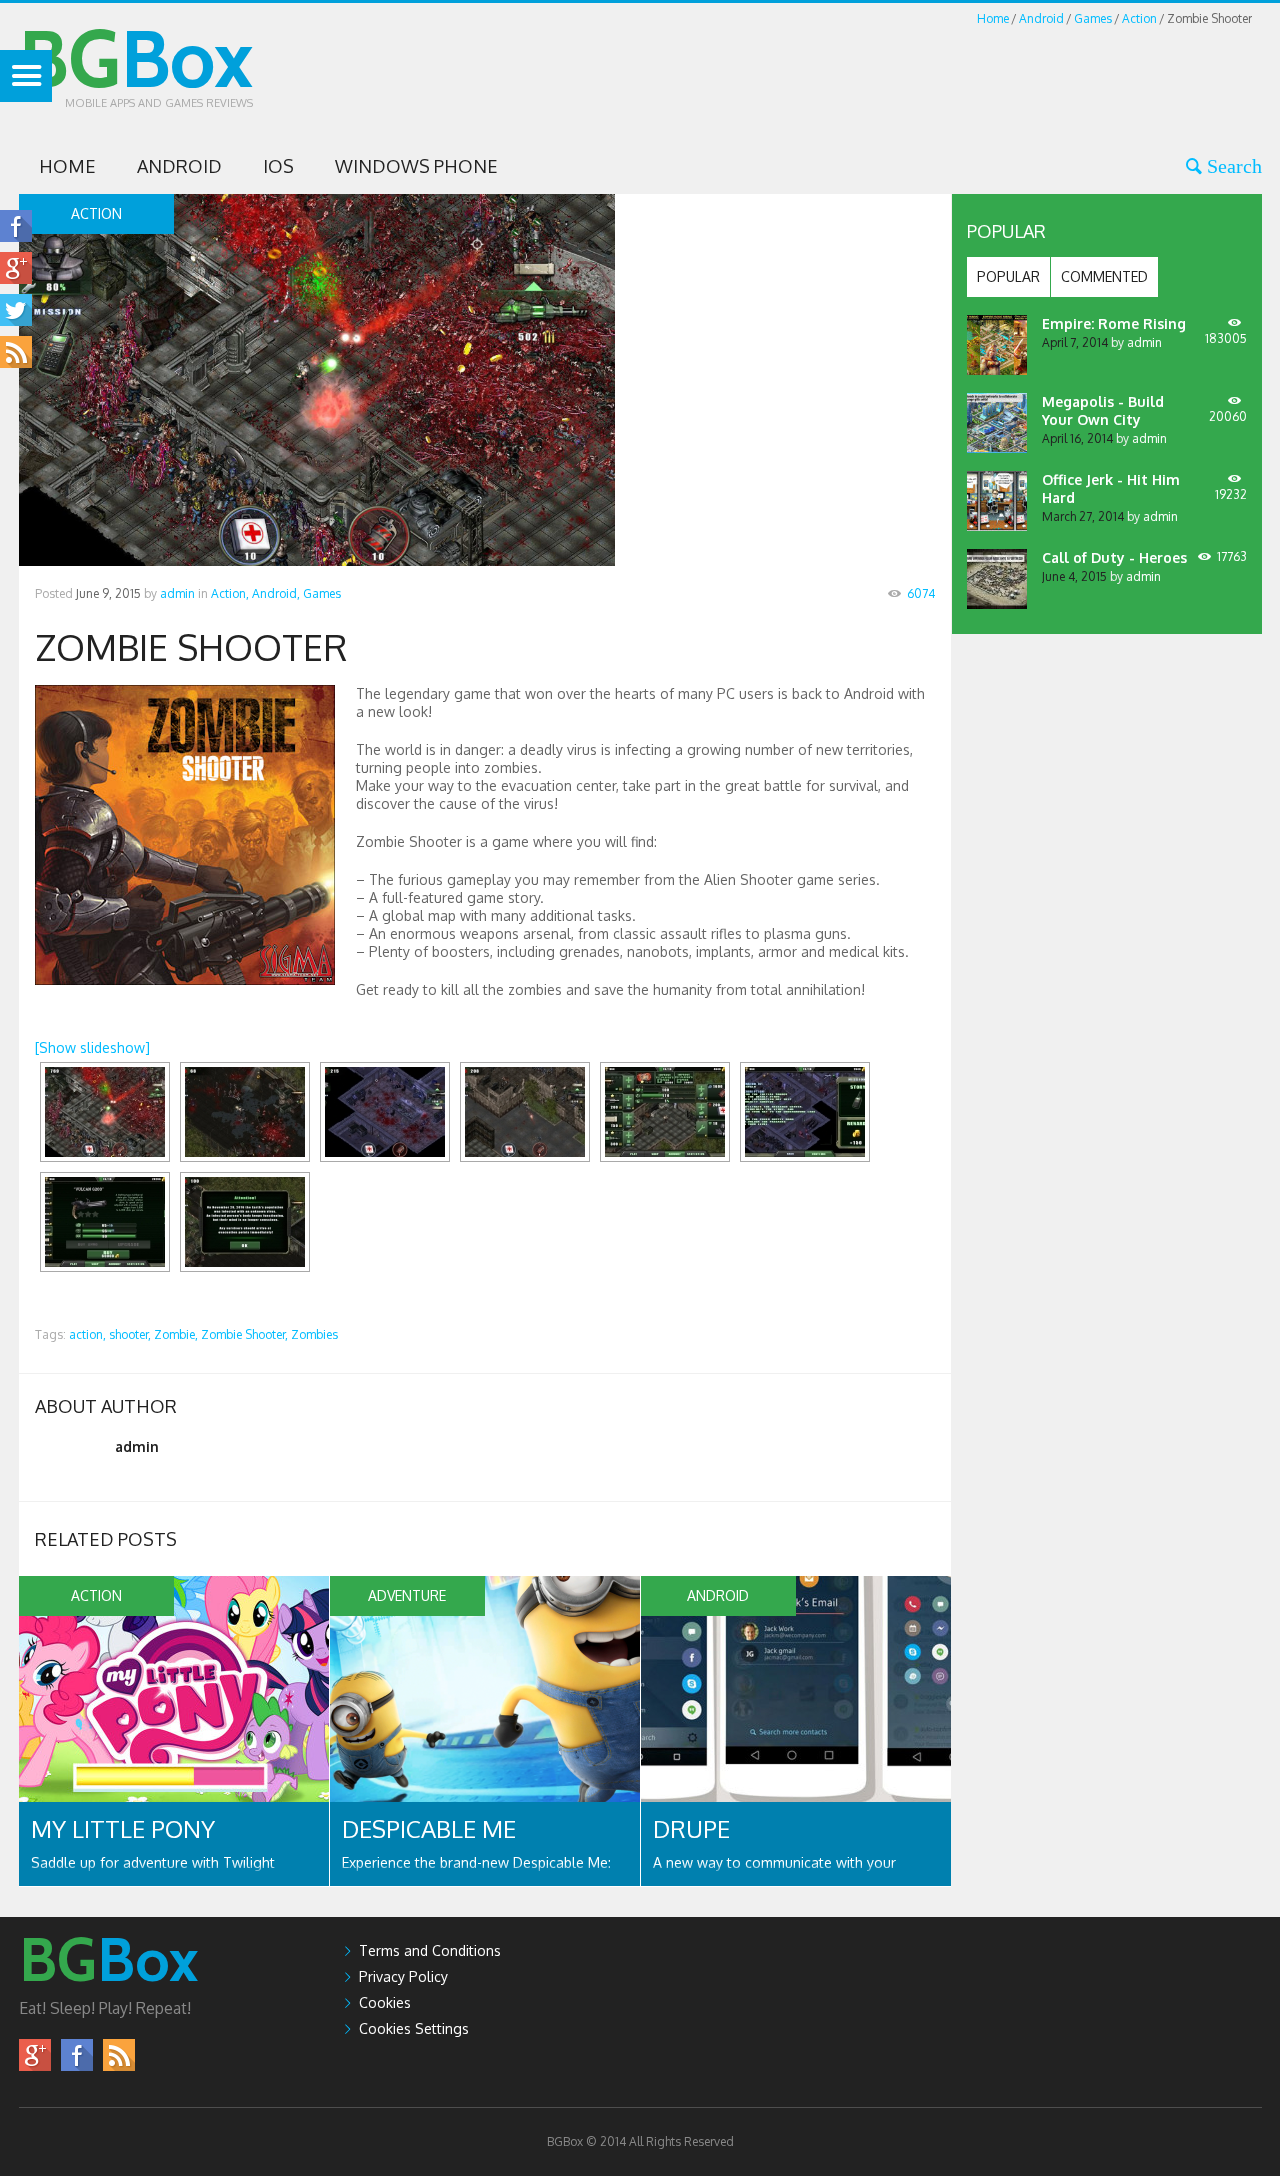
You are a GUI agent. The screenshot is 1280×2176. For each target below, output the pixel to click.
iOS (278, 166)
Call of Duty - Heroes (1114, 557)
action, (87, 1334)
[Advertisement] (898, 74)
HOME (67, 166)
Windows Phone (416, 166)
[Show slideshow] (92, 1047)
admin (177, 593)
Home (993, 18)
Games (1093, 18)
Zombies (314, 1334)
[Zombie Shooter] (105, 1112)
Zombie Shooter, (244, 1334)
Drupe (691, 1828)
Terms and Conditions (430, 1950)
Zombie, (176, 1334)
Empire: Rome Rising (1114, 323)
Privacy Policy (403, 1976)
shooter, (130, 1334)
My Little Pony (123, 1828)
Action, (230, 593)
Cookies (385, 2002)
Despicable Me (429, 1828)
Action (1139, 18)
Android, (276, 593)
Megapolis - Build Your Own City (1103, 410)
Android (1041, 18)
